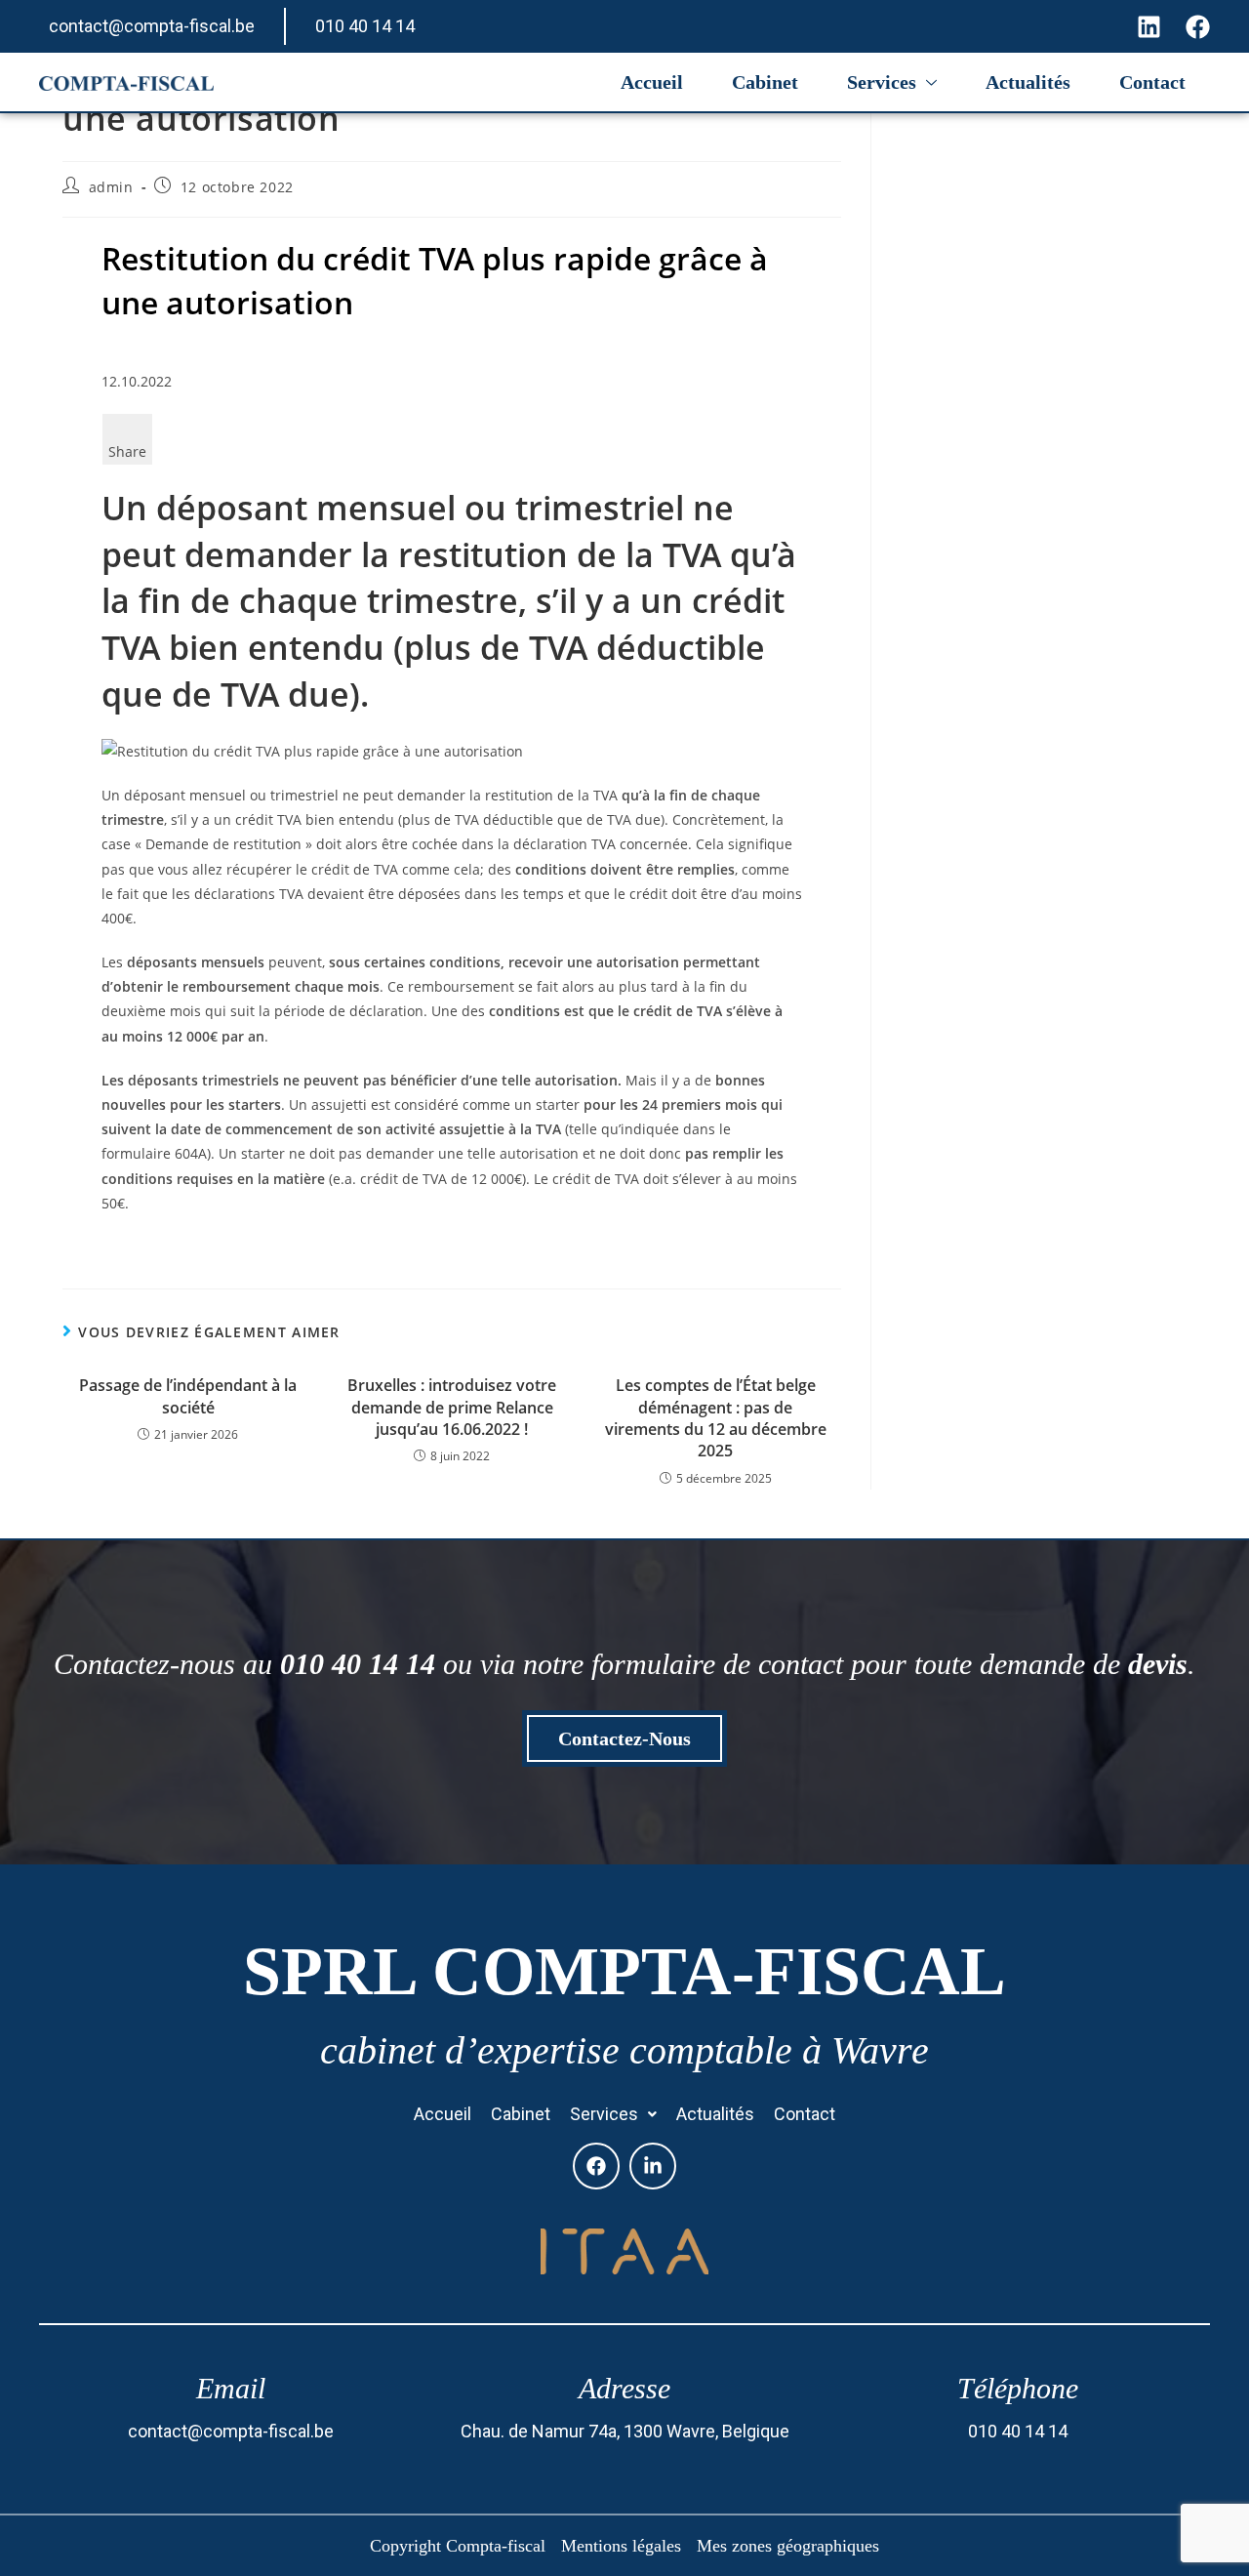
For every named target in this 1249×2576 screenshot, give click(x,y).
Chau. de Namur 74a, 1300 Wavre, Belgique (625, 2431)
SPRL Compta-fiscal (624, 1971)
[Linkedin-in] (653, 2166)
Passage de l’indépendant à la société (188, 1396)
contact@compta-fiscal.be (152, 26)
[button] (613, 2114)
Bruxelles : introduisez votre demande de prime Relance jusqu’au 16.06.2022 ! (452, 1407)
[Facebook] (596, 2166)
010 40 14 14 (365, 26)
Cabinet (765, 82)
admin (111, 187)
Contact (1152, 82)
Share (127, 451)
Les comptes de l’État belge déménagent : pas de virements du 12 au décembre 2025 (716, 1418)
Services (882, 82)
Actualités (1028, 82)
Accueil (652, 82)
